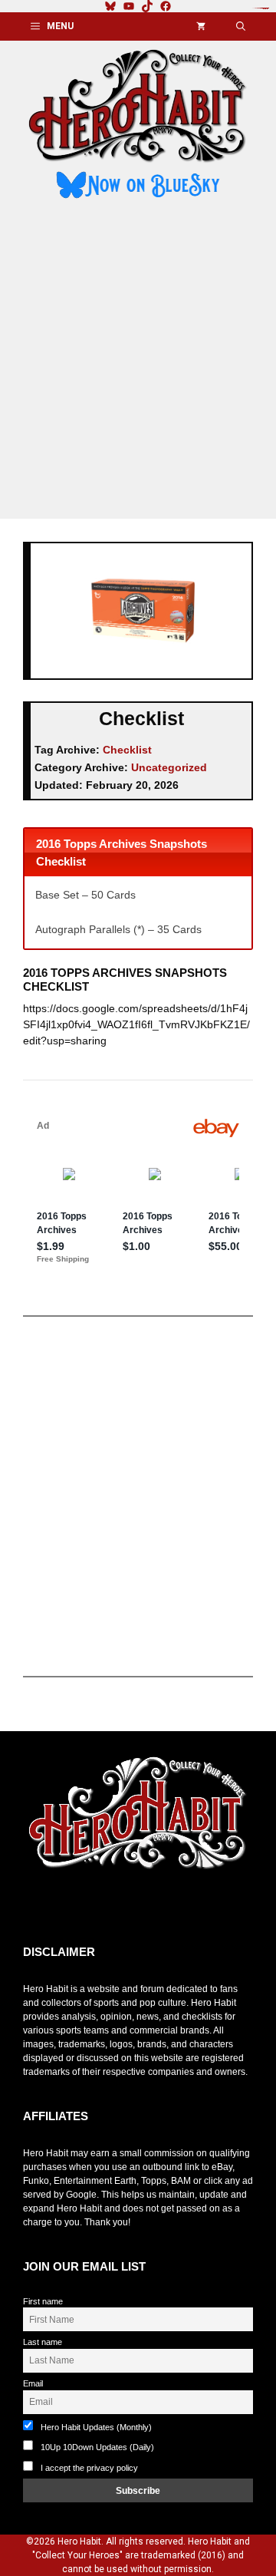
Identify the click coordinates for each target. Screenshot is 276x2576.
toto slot (39, 1908)
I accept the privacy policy (89, 2468)
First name (43, 2301)
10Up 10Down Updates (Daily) (96, 2447)
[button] (241, 26)
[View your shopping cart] (201, 26)
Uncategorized (169, 767)
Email (33, 2383)
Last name (43, 2342)
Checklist (127, 750)
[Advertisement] (138, 361)
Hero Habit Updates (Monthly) (95, 2427)
